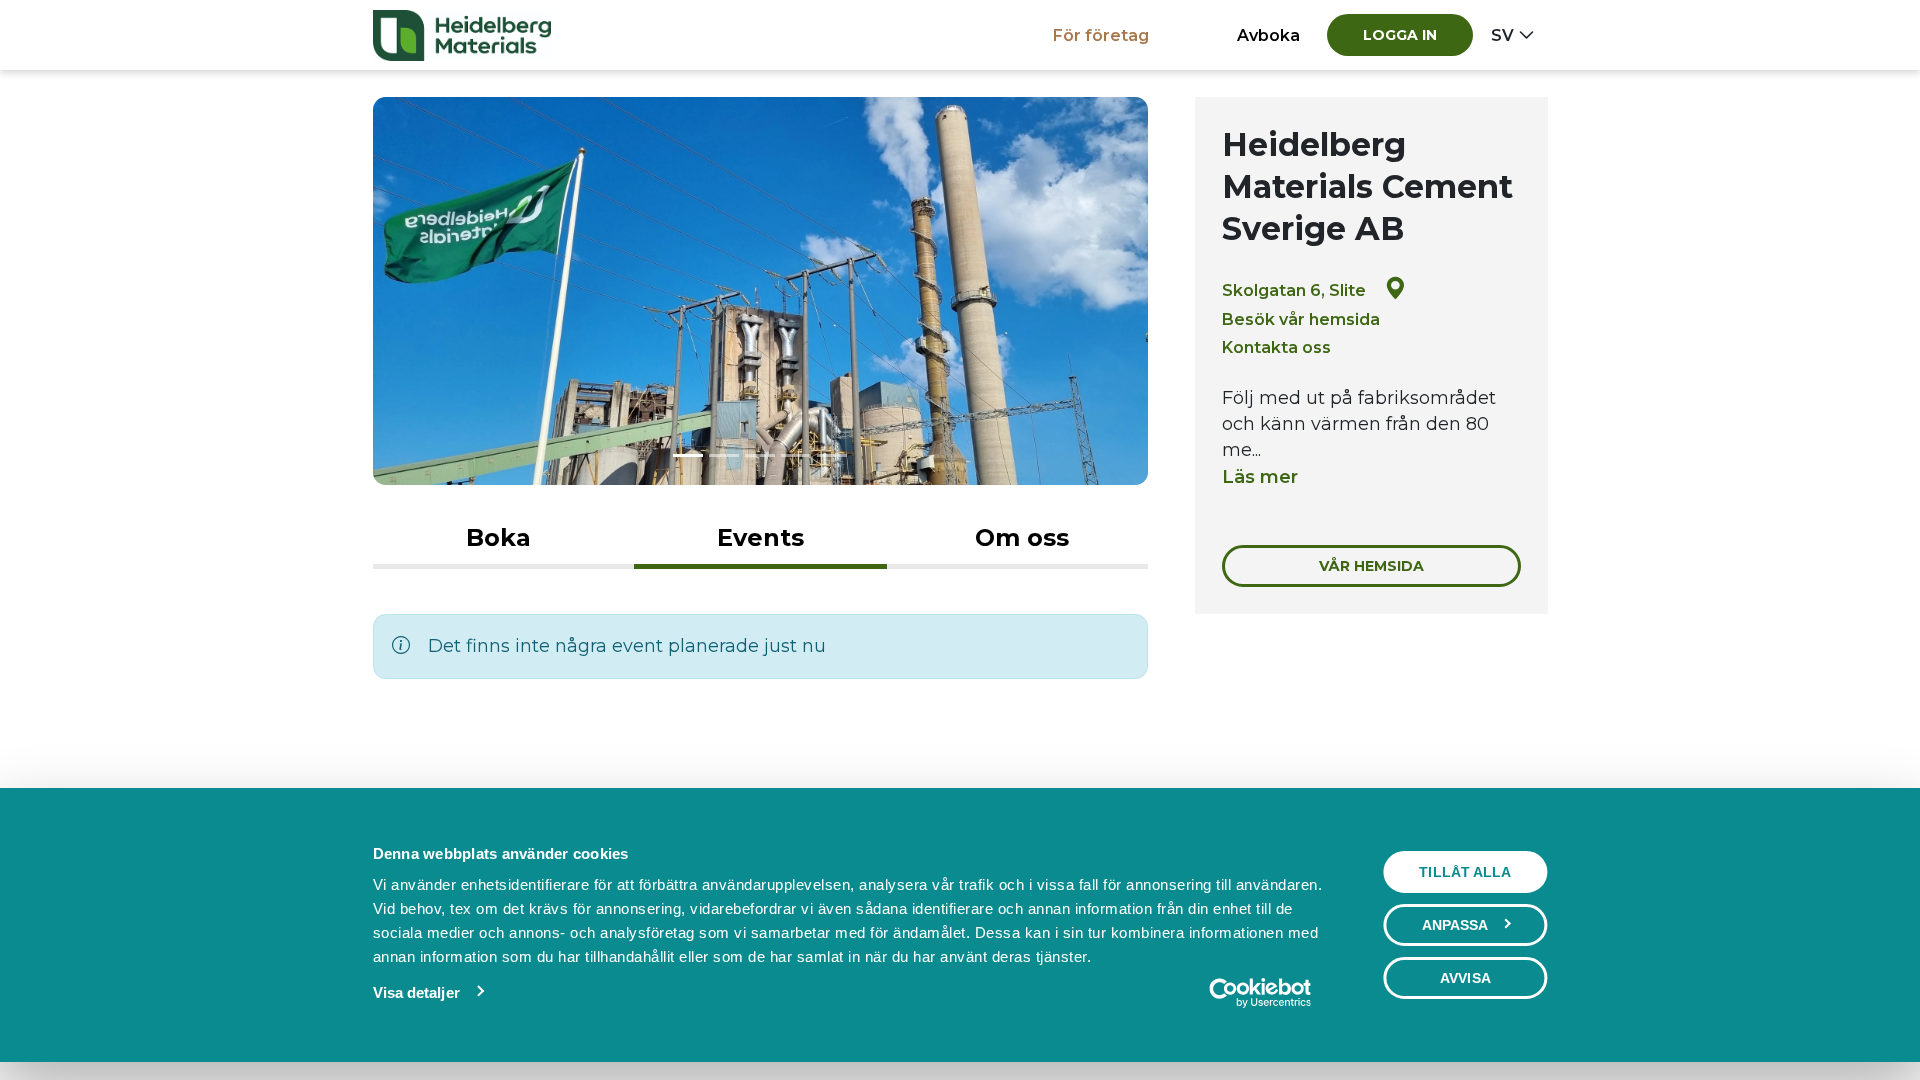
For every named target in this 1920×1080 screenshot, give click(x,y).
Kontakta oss (1276, 347)
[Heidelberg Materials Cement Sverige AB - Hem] (462, 35)
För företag (1101, 35)
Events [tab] (760, 537)
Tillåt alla (1465, 872)
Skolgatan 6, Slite (1294, 290)
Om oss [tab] (1022, 537)
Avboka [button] (1268, 35)
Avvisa (1465, 978)
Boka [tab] (498, 537)
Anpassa (1455, 925)
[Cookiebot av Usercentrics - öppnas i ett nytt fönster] (1259, 993)
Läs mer (1260, 477)
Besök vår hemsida (1301, 319)
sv (1502, 35)
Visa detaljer (416, 992)
